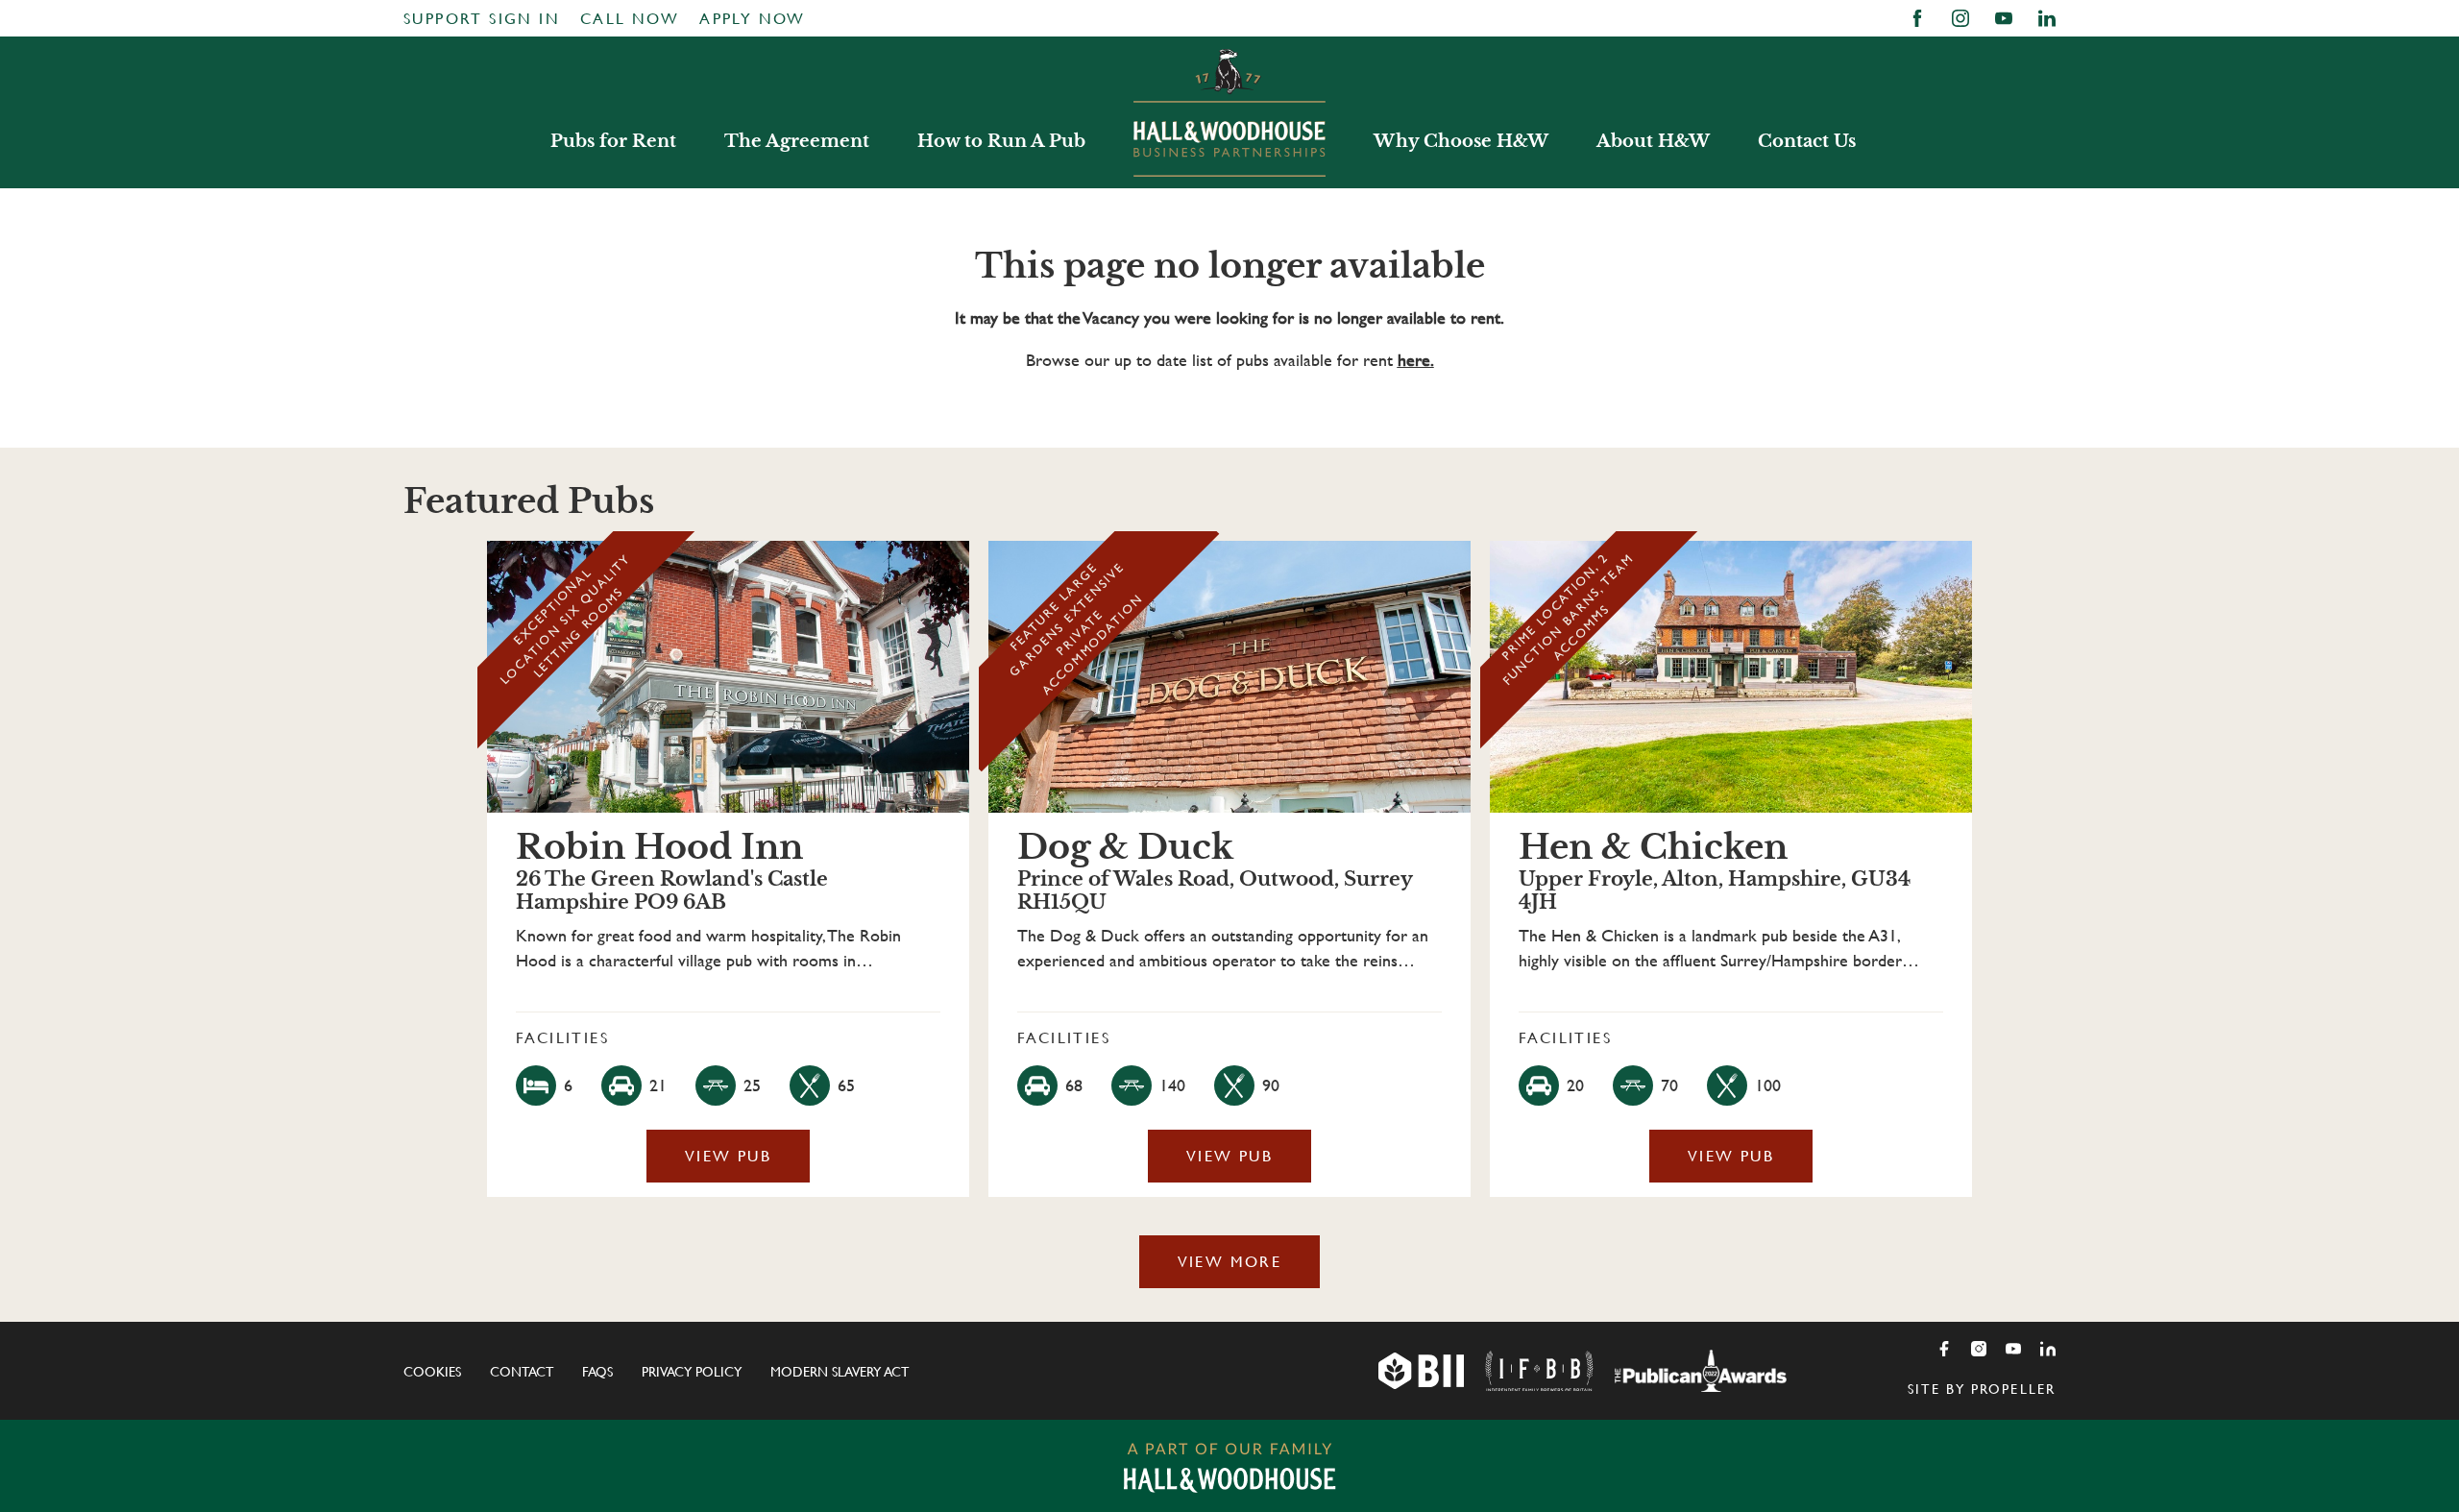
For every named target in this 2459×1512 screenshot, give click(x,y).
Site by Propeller (1982, 1389)
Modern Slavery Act (840, 1372)
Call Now (630, 19)
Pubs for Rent (613, 141)
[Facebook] (1944, 1349)
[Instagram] (1979, 1349)
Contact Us (1807, 141)
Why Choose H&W (1461, 141)
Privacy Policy (692, 1372)
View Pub (728, 1156)
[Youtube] (2013, 1349)
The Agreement (797, 141)
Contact (522, 1372)
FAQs (597, 1372)
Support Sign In (482, 19)
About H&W (1653, 141)
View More (1230, 1262)
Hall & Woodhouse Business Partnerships (1229, 112)
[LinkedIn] (2048, 1349)
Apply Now (753, 19)
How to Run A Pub (1001, 141)
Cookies (432, 1372)
